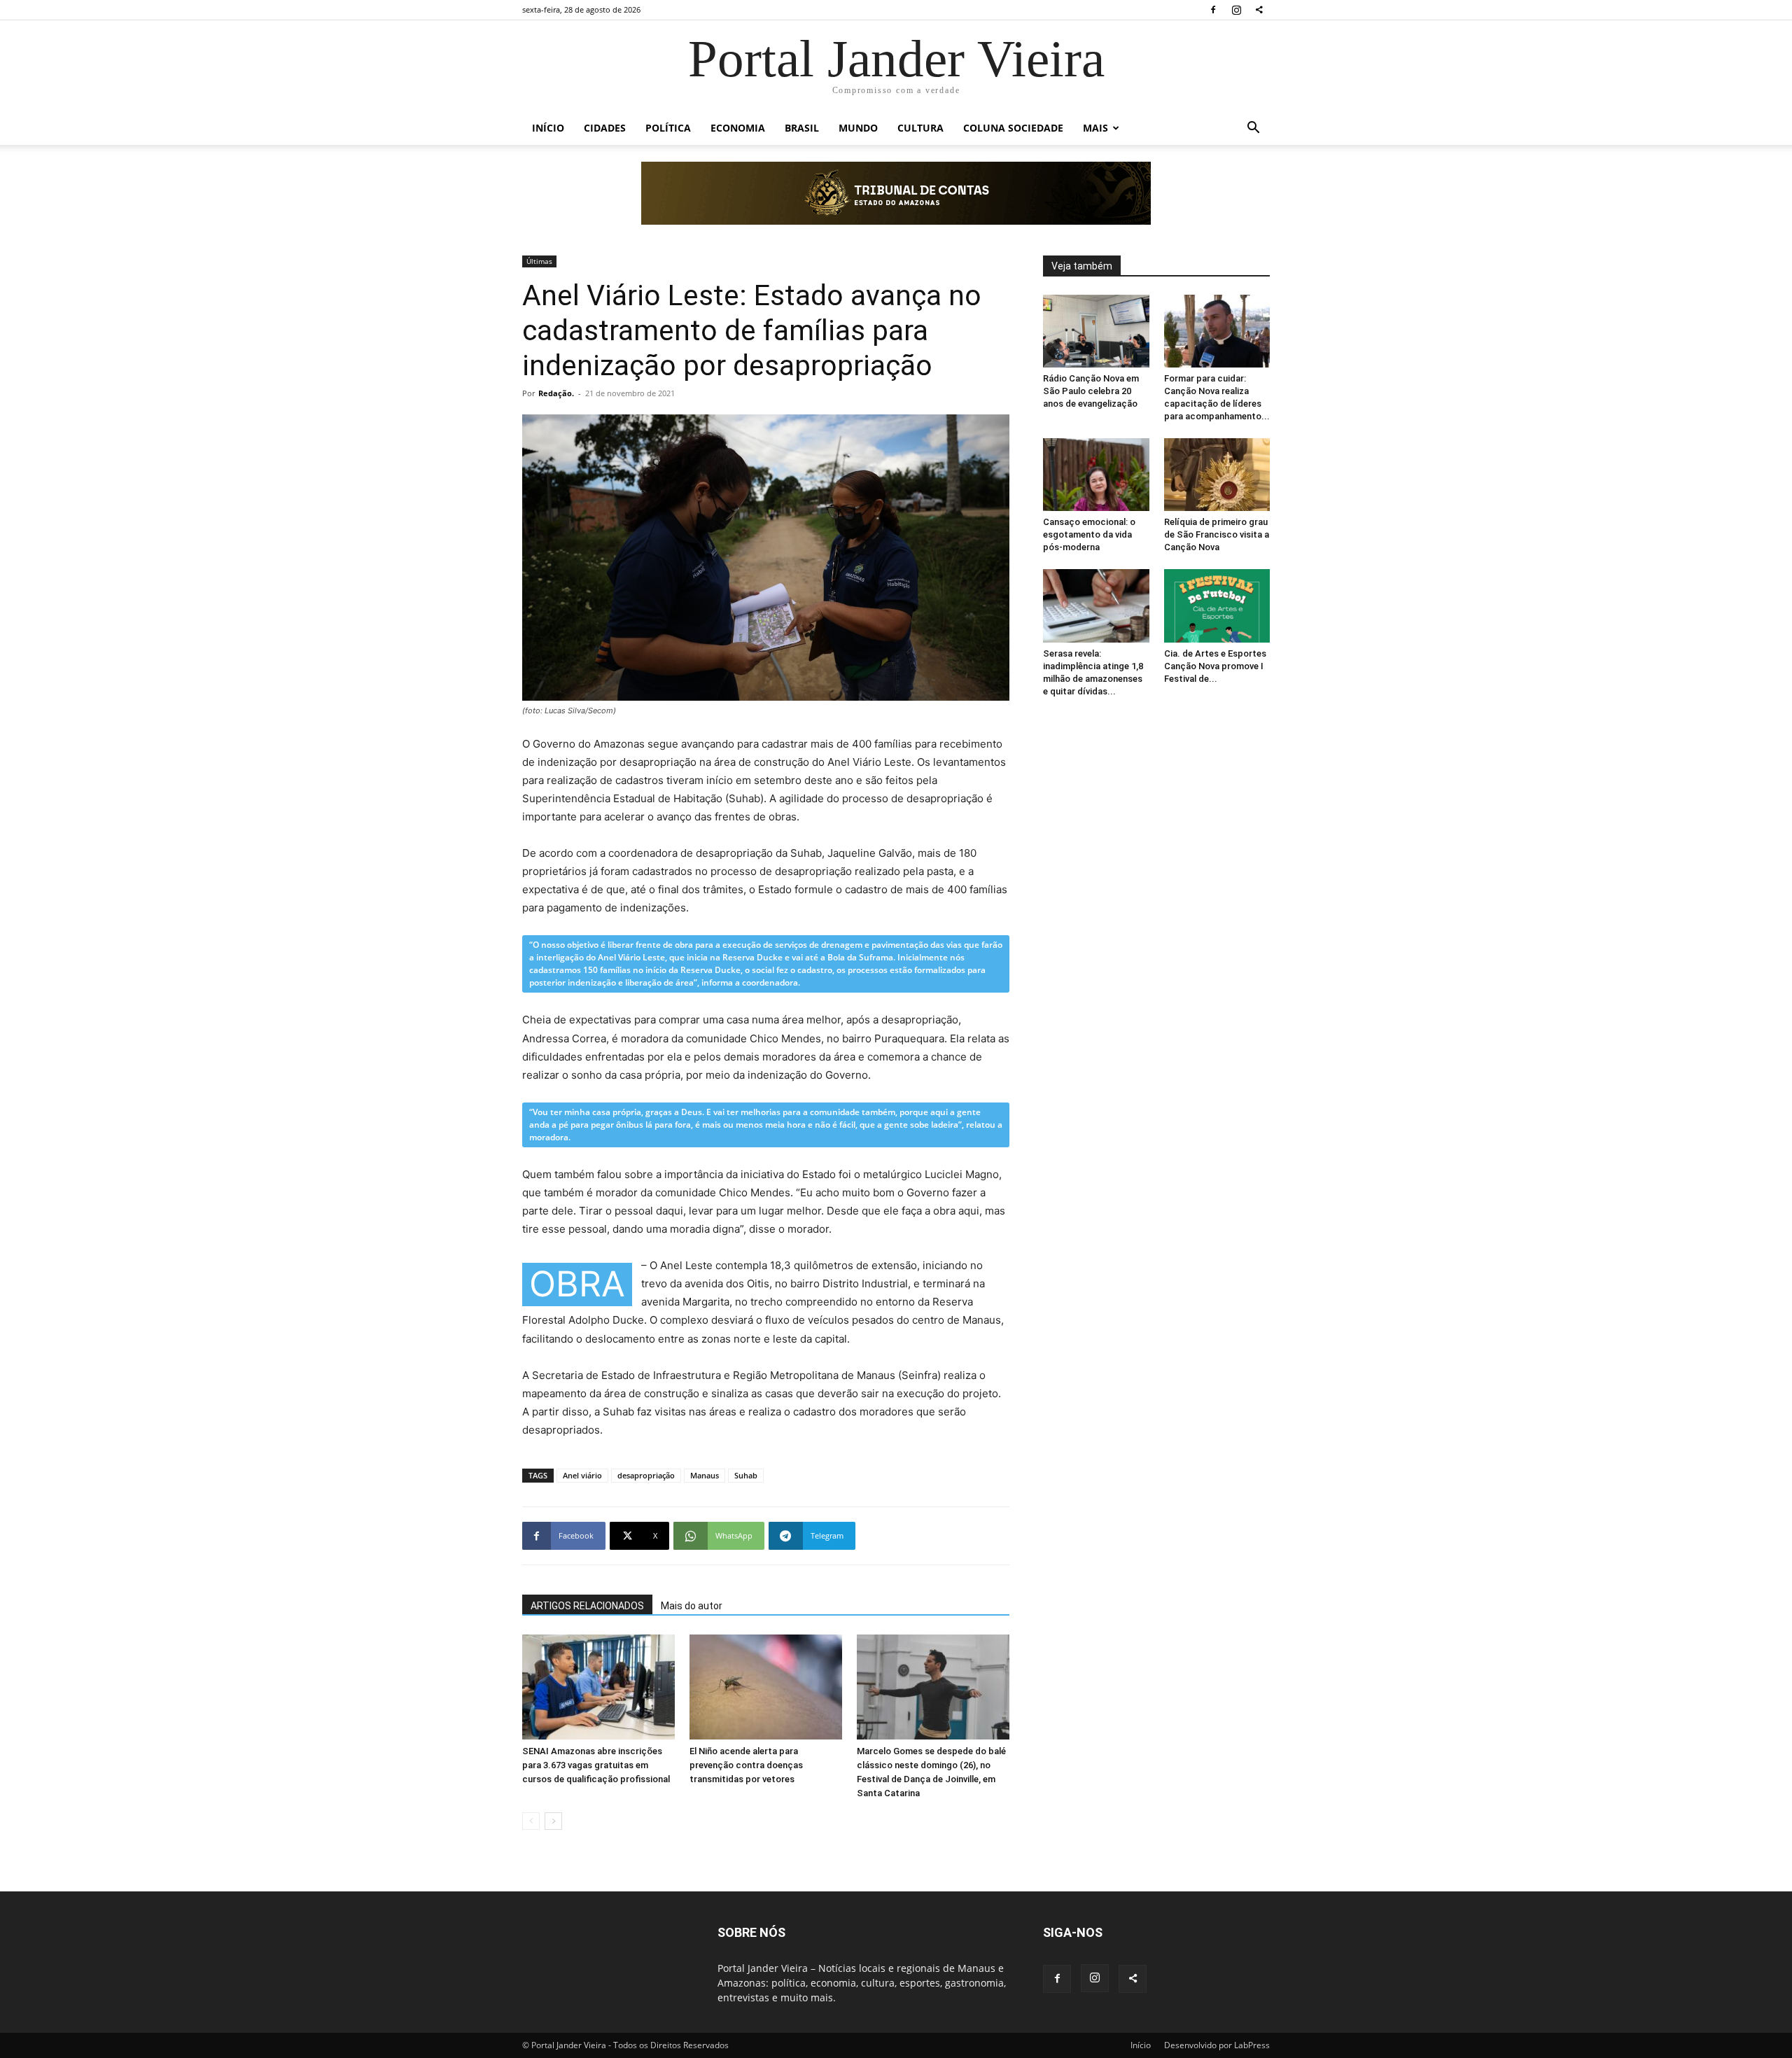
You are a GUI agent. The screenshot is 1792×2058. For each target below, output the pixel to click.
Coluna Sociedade (1013, 128)
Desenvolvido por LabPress (1217, 2045)
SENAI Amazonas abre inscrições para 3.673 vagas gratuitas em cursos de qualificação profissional (596, 1765)
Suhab (746, 1475)
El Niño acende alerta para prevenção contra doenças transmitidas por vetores (746, 1765)
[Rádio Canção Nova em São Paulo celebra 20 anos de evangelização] (1096, 331)
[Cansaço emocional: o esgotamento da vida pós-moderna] (1096, 475)
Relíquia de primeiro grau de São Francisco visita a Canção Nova (1217, 534)
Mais (1095, 128)
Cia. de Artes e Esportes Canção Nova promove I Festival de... (1215, 666)
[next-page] (553, 1821)
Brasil (802, 128)
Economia (738, 128)
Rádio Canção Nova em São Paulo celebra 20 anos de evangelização (1091, 391)
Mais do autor (692, 1606)
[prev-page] (531, 1821)
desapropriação (646, 1475)
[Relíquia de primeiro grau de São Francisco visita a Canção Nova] (1217, 475)
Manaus (705, 1475)
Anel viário (582, 1475)
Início (548, 128)
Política (668, 128)
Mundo (858, 128)
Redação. (556, 393)
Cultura (920, 128)
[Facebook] (1213, 10)
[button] (1253, 129)
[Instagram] (1236, 10)
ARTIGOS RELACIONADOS (587, 1606)
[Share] (1259, 10)
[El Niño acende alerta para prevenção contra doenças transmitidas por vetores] (766, 1687)
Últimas (539, 261)
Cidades (605, 128)
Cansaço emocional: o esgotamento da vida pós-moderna (1089, 534)
